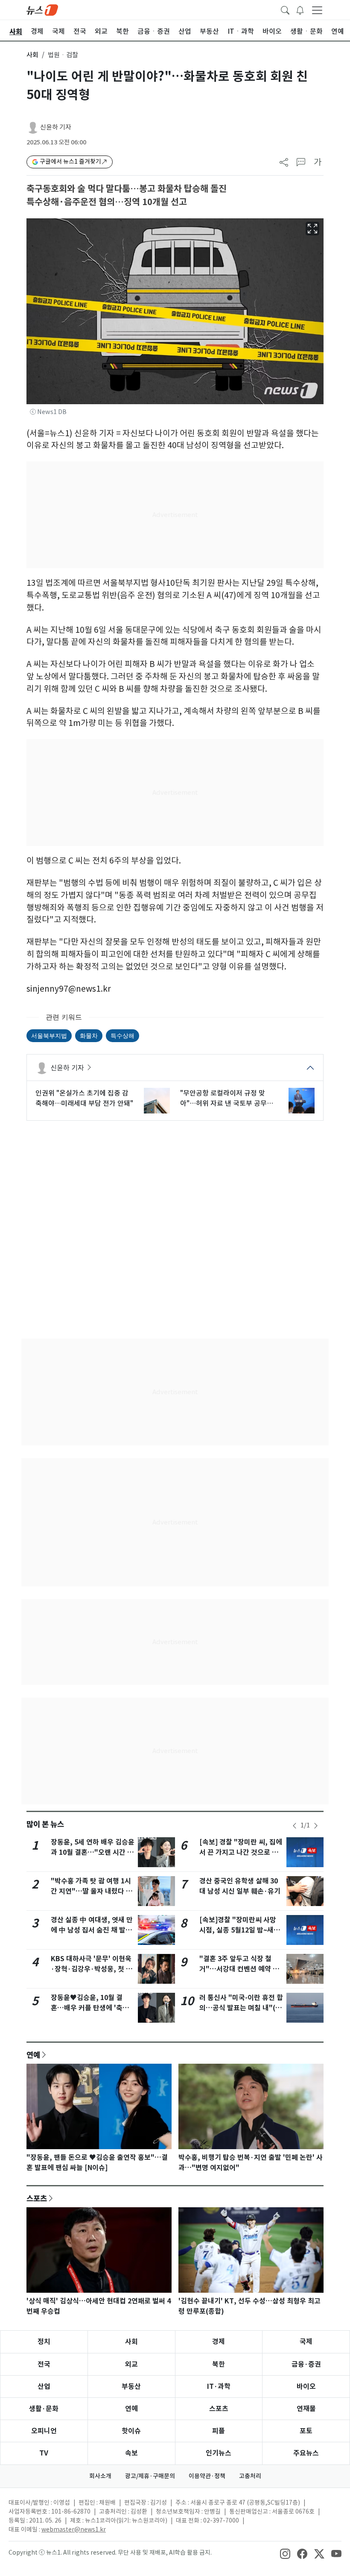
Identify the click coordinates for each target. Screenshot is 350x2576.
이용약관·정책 (207, 2476)
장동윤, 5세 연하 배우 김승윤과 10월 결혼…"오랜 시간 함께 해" (93, 1852)
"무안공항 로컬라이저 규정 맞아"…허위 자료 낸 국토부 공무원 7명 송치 (227, 1099)
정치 (44, 2342)
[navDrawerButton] (317, 10)
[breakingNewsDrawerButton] (300, 9)
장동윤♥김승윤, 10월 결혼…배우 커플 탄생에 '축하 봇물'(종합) (90, 2008)
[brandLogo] (42, 9)
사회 (32, 55)
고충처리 (250, 2476)
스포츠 (37, 2198)
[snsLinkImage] (285, 2553)
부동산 (131, 2387)
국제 (306, 2342)
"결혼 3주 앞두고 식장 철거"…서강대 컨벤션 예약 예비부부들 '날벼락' (239, 1969)
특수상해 (122, 1035)
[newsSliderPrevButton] (295, 1826)
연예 (33, 2055)
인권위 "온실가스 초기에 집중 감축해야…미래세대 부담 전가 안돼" (84, 1098)
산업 (44, 2387)
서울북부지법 (49, 1035)
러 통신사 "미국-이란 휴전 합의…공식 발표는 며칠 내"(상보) (241, 2008)
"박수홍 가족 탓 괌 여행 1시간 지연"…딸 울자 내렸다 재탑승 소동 (92, 1891)
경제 (219, 2342)
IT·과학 (219, 2387)
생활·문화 (44, 2409)
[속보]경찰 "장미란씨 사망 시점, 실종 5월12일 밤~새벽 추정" (240, 1930)
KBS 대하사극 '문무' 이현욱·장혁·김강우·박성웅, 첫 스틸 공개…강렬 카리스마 (92, 1969)
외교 (131, 2364)
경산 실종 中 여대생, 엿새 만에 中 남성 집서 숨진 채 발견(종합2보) (92, 1930)
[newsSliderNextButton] (316, 1826)
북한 (219, 2364)
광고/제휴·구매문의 (150, 2476)
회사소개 (100, 2476)
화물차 (89, 1035)
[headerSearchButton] (285, 9)
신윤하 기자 (56, 127)
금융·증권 (306, 2364)
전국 (44, 2364)
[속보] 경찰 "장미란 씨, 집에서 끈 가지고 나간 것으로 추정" (241, 1852)
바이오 (306, 2387)
